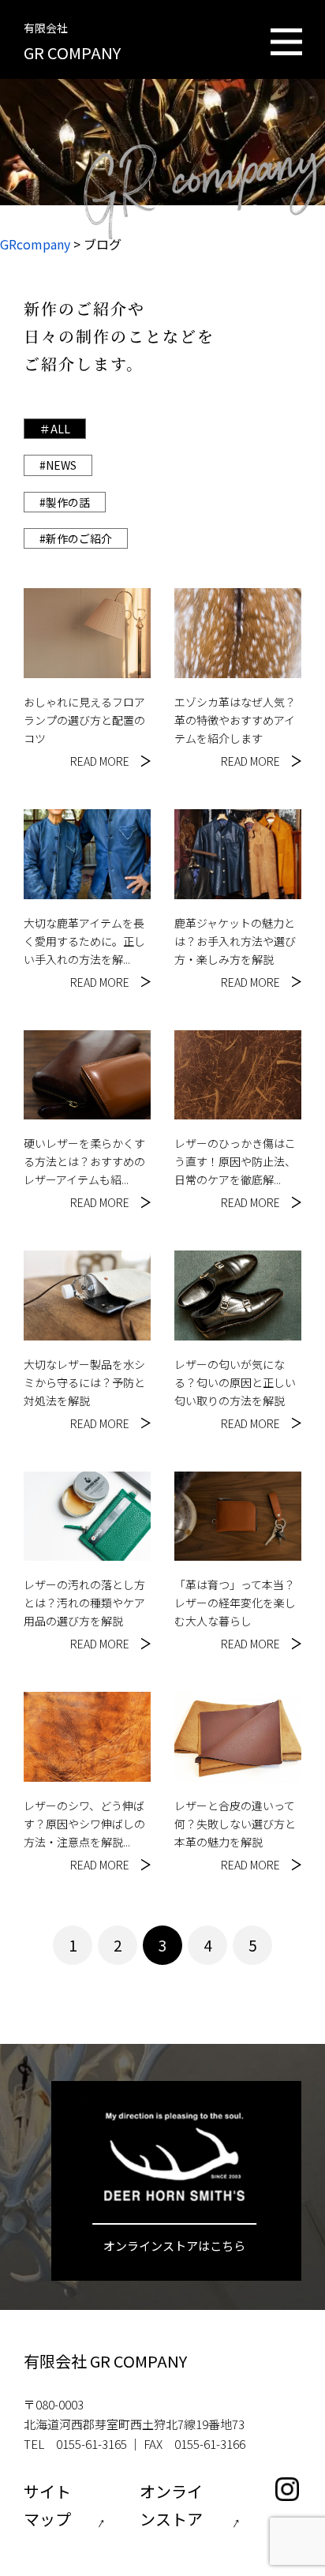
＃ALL (55, 429)
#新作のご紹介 (76, 538)
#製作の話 (65, 502)
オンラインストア (171, 2505)
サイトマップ (47, 2505)
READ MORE (100, 761)
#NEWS (58, 465)
